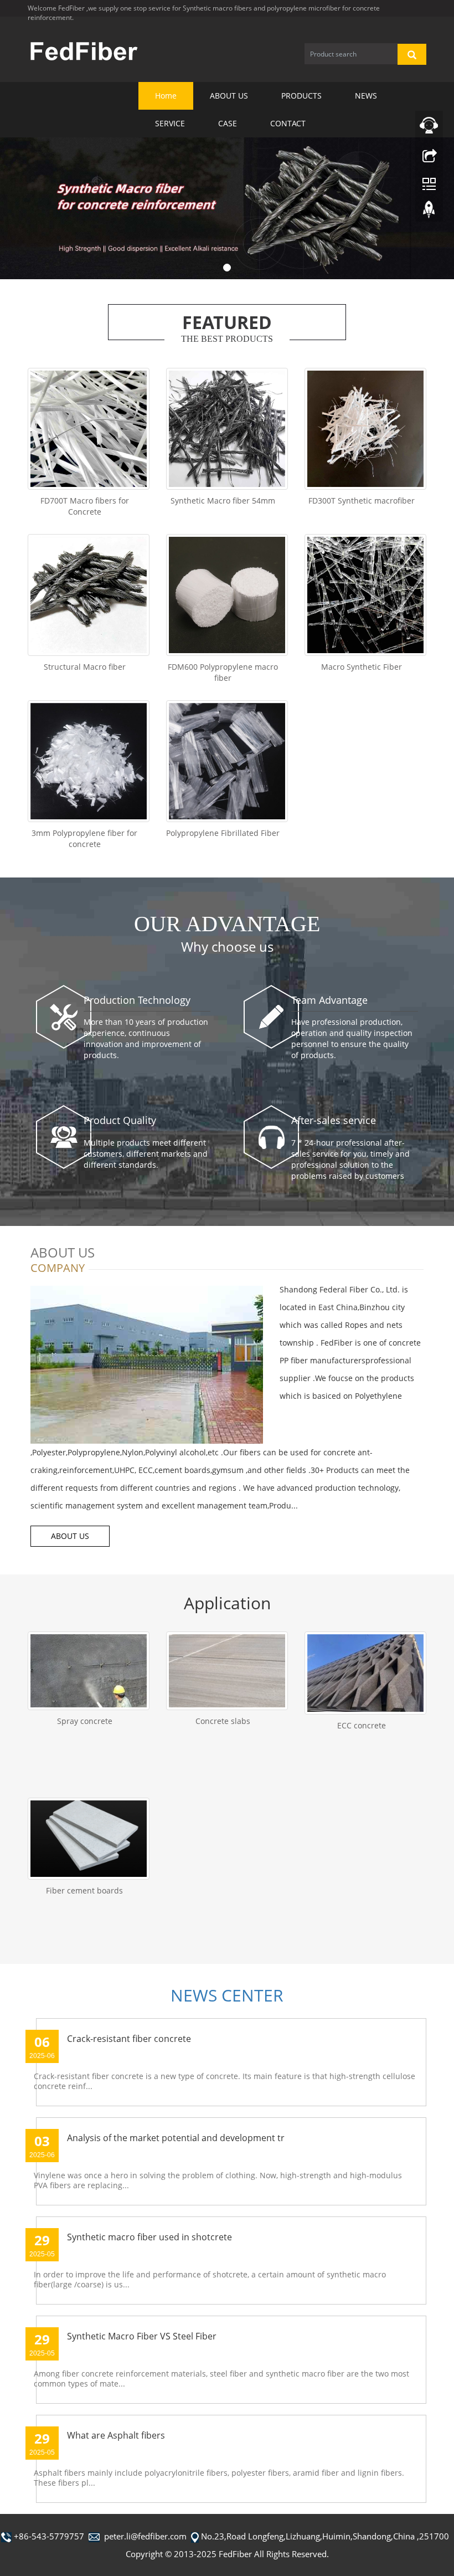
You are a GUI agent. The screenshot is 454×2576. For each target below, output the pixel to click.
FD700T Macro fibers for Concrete (85, 506)
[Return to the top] (429, 212)
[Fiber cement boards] (89, 1839)
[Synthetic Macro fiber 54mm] (227, 429)
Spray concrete (85, 1721)
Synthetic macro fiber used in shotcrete (149, 2237)
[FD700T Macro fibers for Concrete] (89, 429)
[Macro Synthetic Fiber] (365, 595)
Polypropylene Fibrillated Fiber (223, 833)
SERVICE (170, 123)
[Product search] (412, 54)
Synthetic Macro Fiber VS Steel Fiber (142, 2336)
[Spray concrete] (89, 1671)
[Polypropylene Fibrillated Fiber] (227, 761)
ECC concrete (362, 1725)
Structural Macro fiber (85, 667)
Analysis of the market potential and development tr (176, 2138)
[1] (227, 208)
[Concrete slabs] (227, 1671)
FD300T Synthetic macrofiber (362, 501)
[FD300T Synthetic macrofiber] (365, 429)
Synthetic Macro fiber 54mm (223, 501)
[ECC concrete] (365, 1673)
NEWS (366, 96)
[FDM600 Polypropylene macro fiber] (227, 595)
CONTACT (288, 123)
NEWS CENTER (227, 1995)
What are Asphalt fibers (116, 2435)
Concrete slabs (223, 1721)
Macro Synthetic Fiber (362, 667)
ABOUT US (229, 96)
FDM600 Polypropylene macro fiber (223, 672)
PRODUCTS (301, 96)
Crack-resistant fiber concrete (129, 2039)
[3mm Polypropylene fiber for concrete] (89, 761)
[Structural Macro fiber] (89, 595)
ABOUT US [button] (70, 1536)
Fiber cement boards (84, 1890)
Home (166, 96)
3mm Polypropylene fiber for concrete (84, 838)
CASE (228, 123)
